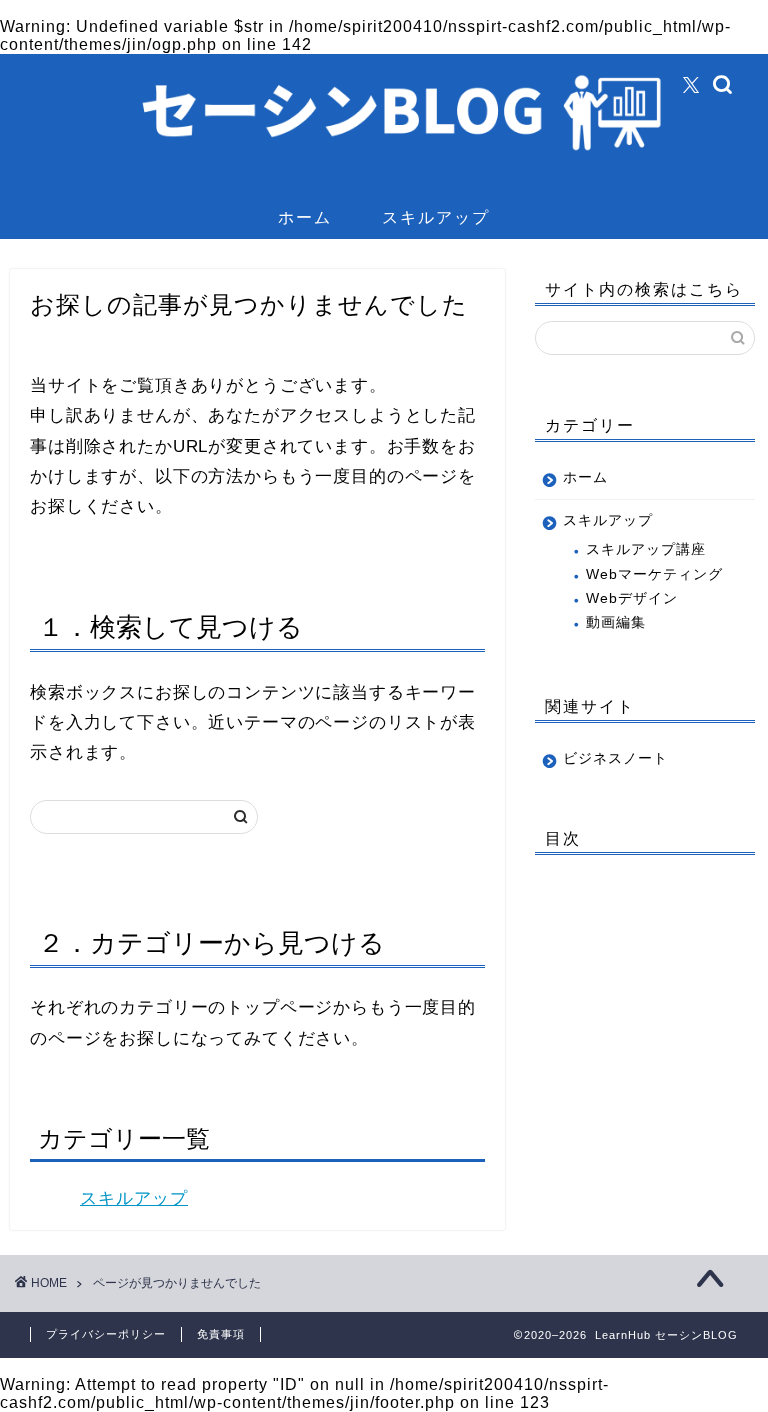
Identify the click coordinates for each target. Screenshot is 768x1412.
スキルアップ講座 (646, 549)
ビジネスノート (615, 758)
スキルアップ (436, 217)
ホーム (305, 217)
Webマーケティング (654, 574)
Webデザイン (632, 598)
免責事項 (221, 1334)
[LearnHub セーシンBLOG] (384, 183)
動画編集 (616, 622)
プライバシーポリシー (106, 1334)
